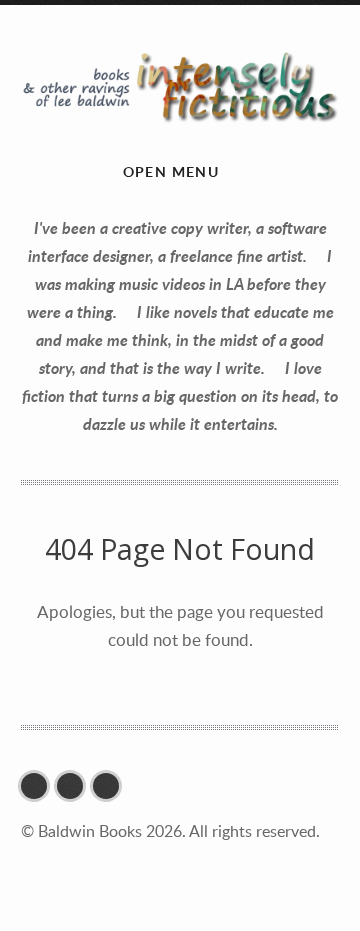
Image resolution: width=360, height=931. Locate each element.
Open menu (171, 171)
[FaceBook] (39, 786)
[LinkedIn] (111, 786)
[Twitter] (75, 786)
